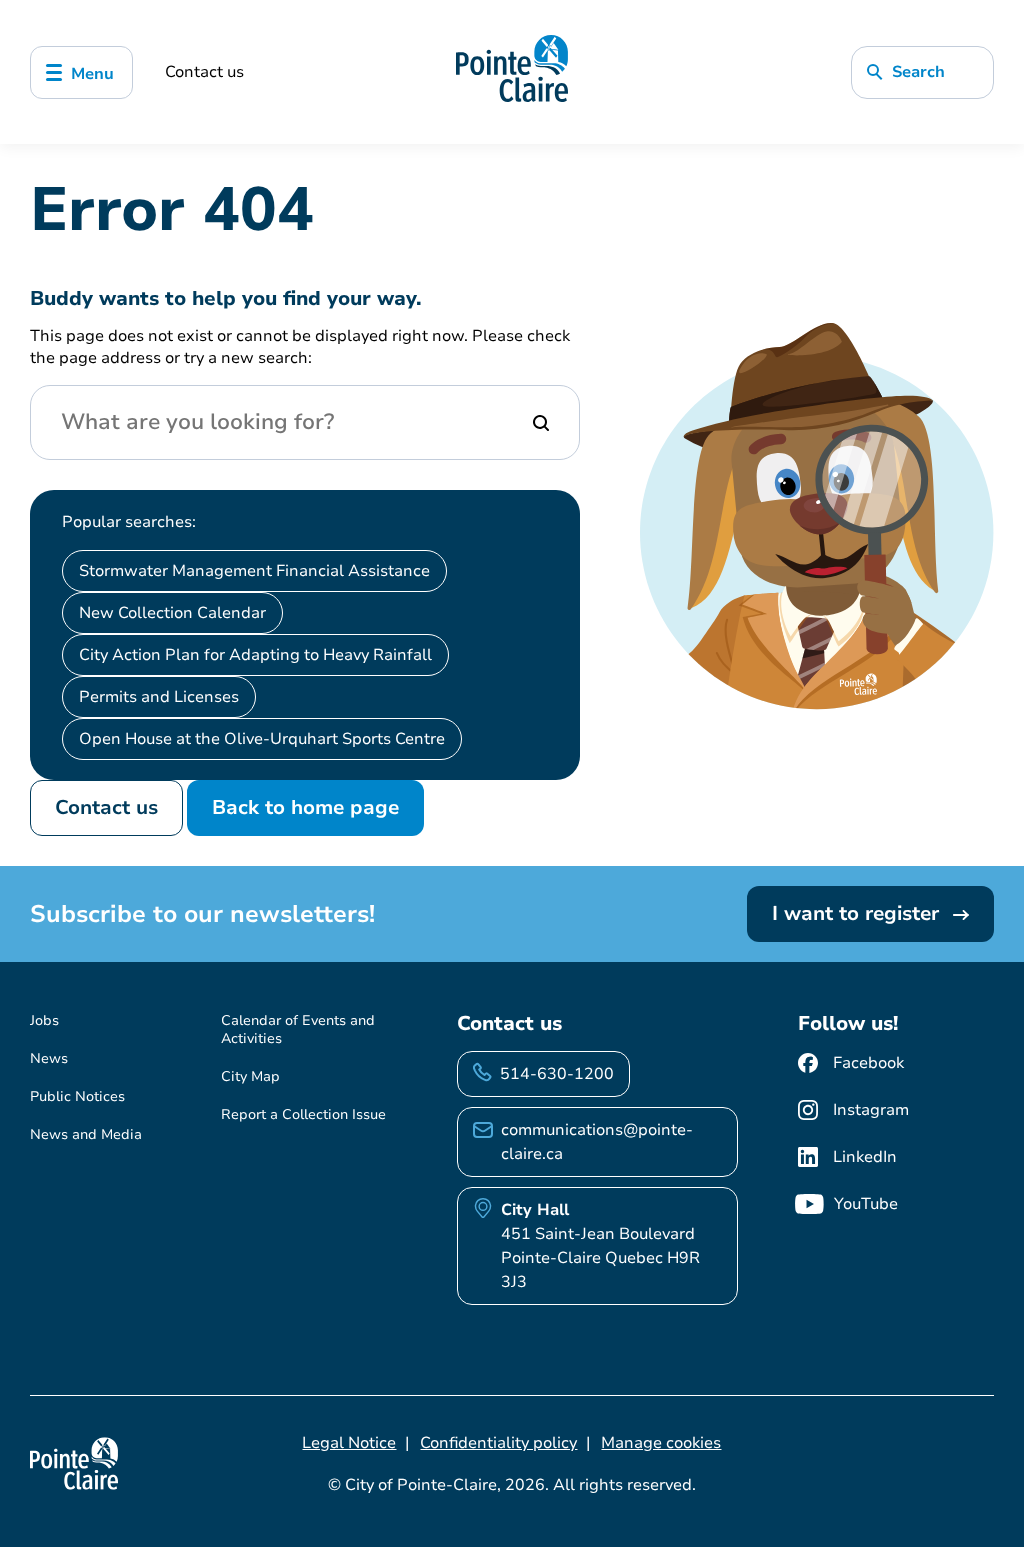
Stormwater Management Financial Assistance (254, 571)
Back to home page (305, 807)
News (49, 1058)
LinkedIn (865, 1157)
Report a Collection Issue (303, 1114)
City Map (250, 1076)
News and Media (86, 1134)
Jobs (44, 1020)
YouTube (866, 1204)
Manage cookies (661, 1443)
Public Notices (77, 1096)
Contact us (204, 72)
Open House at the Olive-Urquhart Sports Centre (262, 739)
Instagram (871, 1110)
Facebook (868, 1063)
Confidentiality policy (498, 1443)
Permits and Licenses (159, 697)
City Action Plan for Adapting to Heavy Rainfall (255, 655)
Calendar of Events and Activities (298, 1029)
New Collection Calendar (172, 613)
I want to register (858, 913)
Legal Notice (349, 1443)
